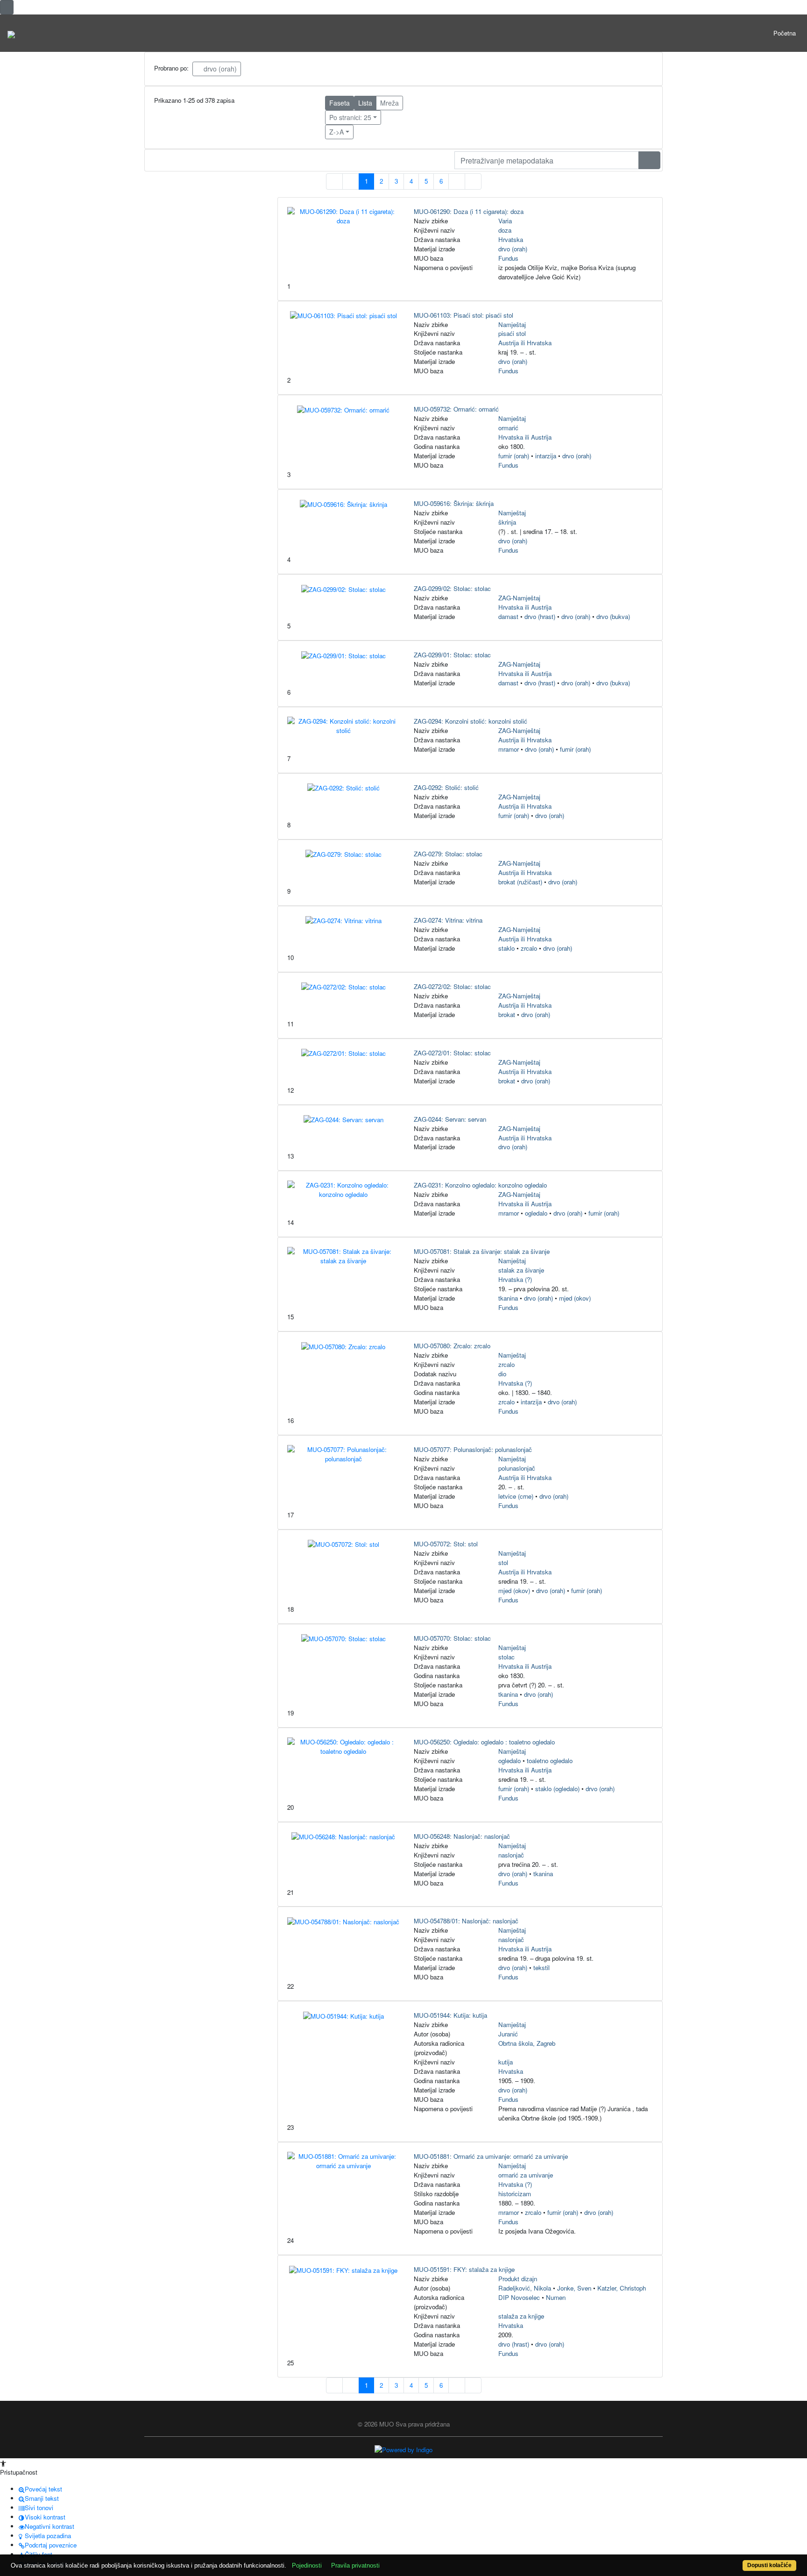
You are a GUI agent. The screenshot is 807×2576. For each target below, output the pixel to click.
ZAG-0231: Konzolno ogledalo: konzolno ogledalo (480, 1185)
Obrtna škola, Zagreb (527, 2043)
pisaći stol (512, 333)
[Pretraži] (649, 160)
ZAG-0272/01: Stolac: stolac (452, 1053)
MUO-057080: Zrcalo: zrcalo (452, 1346)
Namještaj (512, 324)
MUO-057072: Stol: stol (446, 1544)
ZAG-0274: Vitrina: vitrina (448, 920)
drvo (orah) (219, 69)
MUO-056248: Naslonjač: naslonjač (462, 1836)
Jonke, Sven (574, 2288)
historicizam (515, 2194)
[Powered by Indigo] (403, 2449)
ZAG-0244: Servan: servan (450, 1119)
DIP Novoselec (519, 2297)
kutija (506, 2062)
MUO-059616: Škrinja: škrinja (454, 503)
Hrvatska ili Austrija (525, 437)
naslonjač (511, 1855)
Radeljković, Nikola (525, 2288)
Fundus (508, 258)
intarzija (546, 456)
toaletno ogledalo (550, 1761)
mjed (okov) (575, 1298)
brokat (507, 1014)
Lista (365, 103)
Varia (505, 221)
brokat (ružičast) (520, 882)
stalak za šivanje (521, 1270)
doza (505, 230)
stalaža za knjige (521, 2316)
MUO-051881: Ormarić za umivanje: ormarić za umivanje (491, 2156)
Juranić (508, 2034)
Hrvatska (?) (515, 1279)
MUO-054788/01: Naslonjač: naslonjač (466, 1921)
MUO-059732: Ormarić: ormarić (456, 409)
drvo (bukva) (613, 616)
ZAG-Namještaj (519, 598)
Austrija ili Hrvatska (525, 343)
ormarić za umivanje (526, 2175)
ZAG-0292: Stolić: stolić (446, 787)
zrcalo (529, 948)
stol (503, 1562)
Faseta (340, 103)
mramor (509, 749)
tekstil (542, 1968)
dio (502, 1374)
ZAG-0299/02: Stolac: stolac (452, 588)
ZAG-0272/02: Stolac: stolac (452, 986)
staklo (506, 948)
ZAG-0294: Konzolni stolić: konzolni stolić (471, 721)
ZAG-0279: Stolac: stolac (448, 854)
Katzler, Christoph (622, 2288)
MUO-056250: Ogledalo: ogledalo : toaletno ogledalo (484, 1742)
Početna (785, 33)
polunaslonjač (517, 1468)
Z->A (336, 132)
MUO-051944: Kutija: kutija (450, 2015)
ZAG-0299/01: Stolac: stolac (452, 655)
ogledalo (536, 1213)
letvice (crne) (516, 1496)
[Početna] (11, 33)
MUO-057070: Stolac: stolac (452, 1638)
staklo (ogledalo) (557, 1789)
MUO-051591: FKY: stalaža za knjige (464, 2269)
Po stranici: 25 (350, 117)
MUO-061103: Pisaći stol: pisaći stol (464, 315)
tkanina (508, 1298)
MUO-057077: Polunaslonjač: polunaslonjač (473, 1449)
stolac (506, 1657)
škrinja (507, 522)
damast (508, 616)
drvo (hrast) (540, 616)
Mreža (389, 103)
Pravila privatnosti (355, 2565)
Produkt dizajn (518, 2279)
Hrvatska (511, 239)
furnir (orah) (514, 456)
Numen (556, 2297)
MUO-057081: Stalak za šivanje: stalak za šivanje (482, 1251)
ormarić (508, 428)
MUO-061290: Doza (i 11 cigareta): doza (469, 211)
